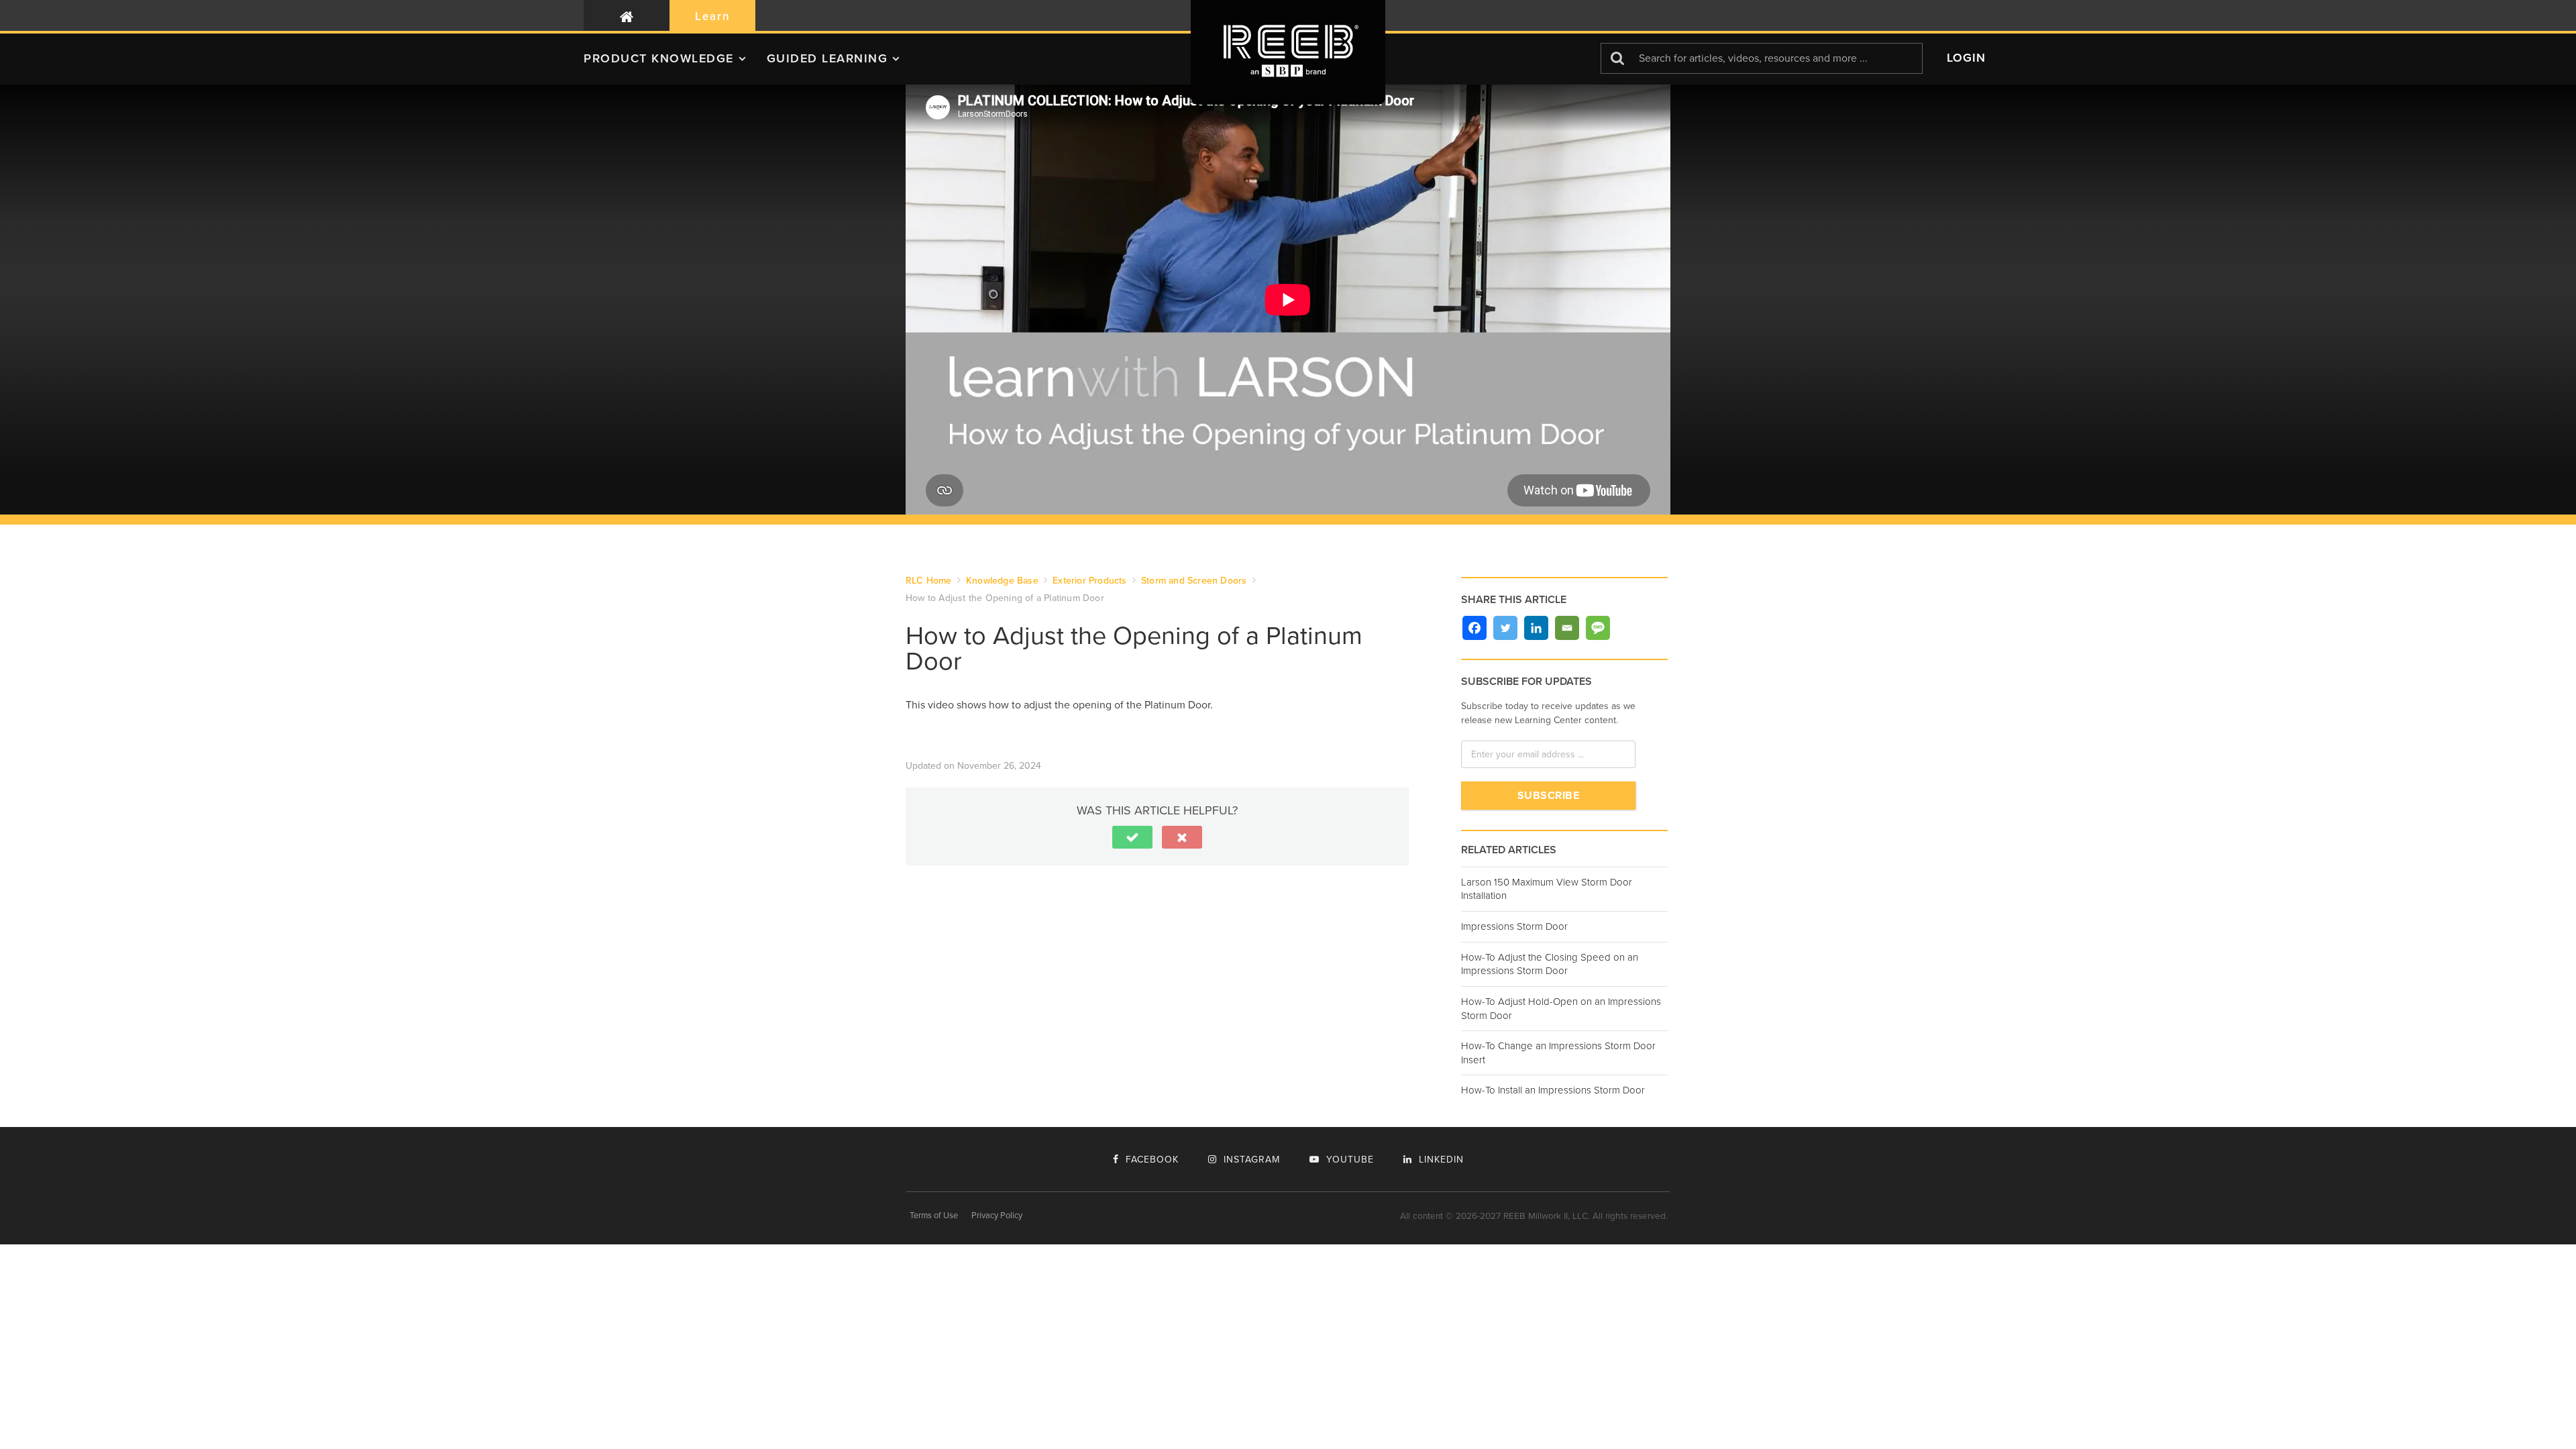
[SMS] (1598, 628)
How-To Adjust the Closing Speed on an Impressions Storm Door (1550, 964)
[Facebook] (1474, 628)
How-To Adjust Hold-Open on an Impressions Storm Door (1561, 1009)
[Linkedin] (1536, 628)
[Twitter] (1505, 628)
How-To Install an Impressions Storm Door (1553, 1090)
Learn (713, 16)
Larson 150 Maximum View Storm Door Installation (1547, 889)
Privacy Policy (997, 1216)
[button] (675, 64)
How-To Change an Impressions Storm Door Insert (1558, 1053)
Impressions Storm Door (1514, 926)
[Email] (1567, 628)
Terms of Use (934, 1216)
